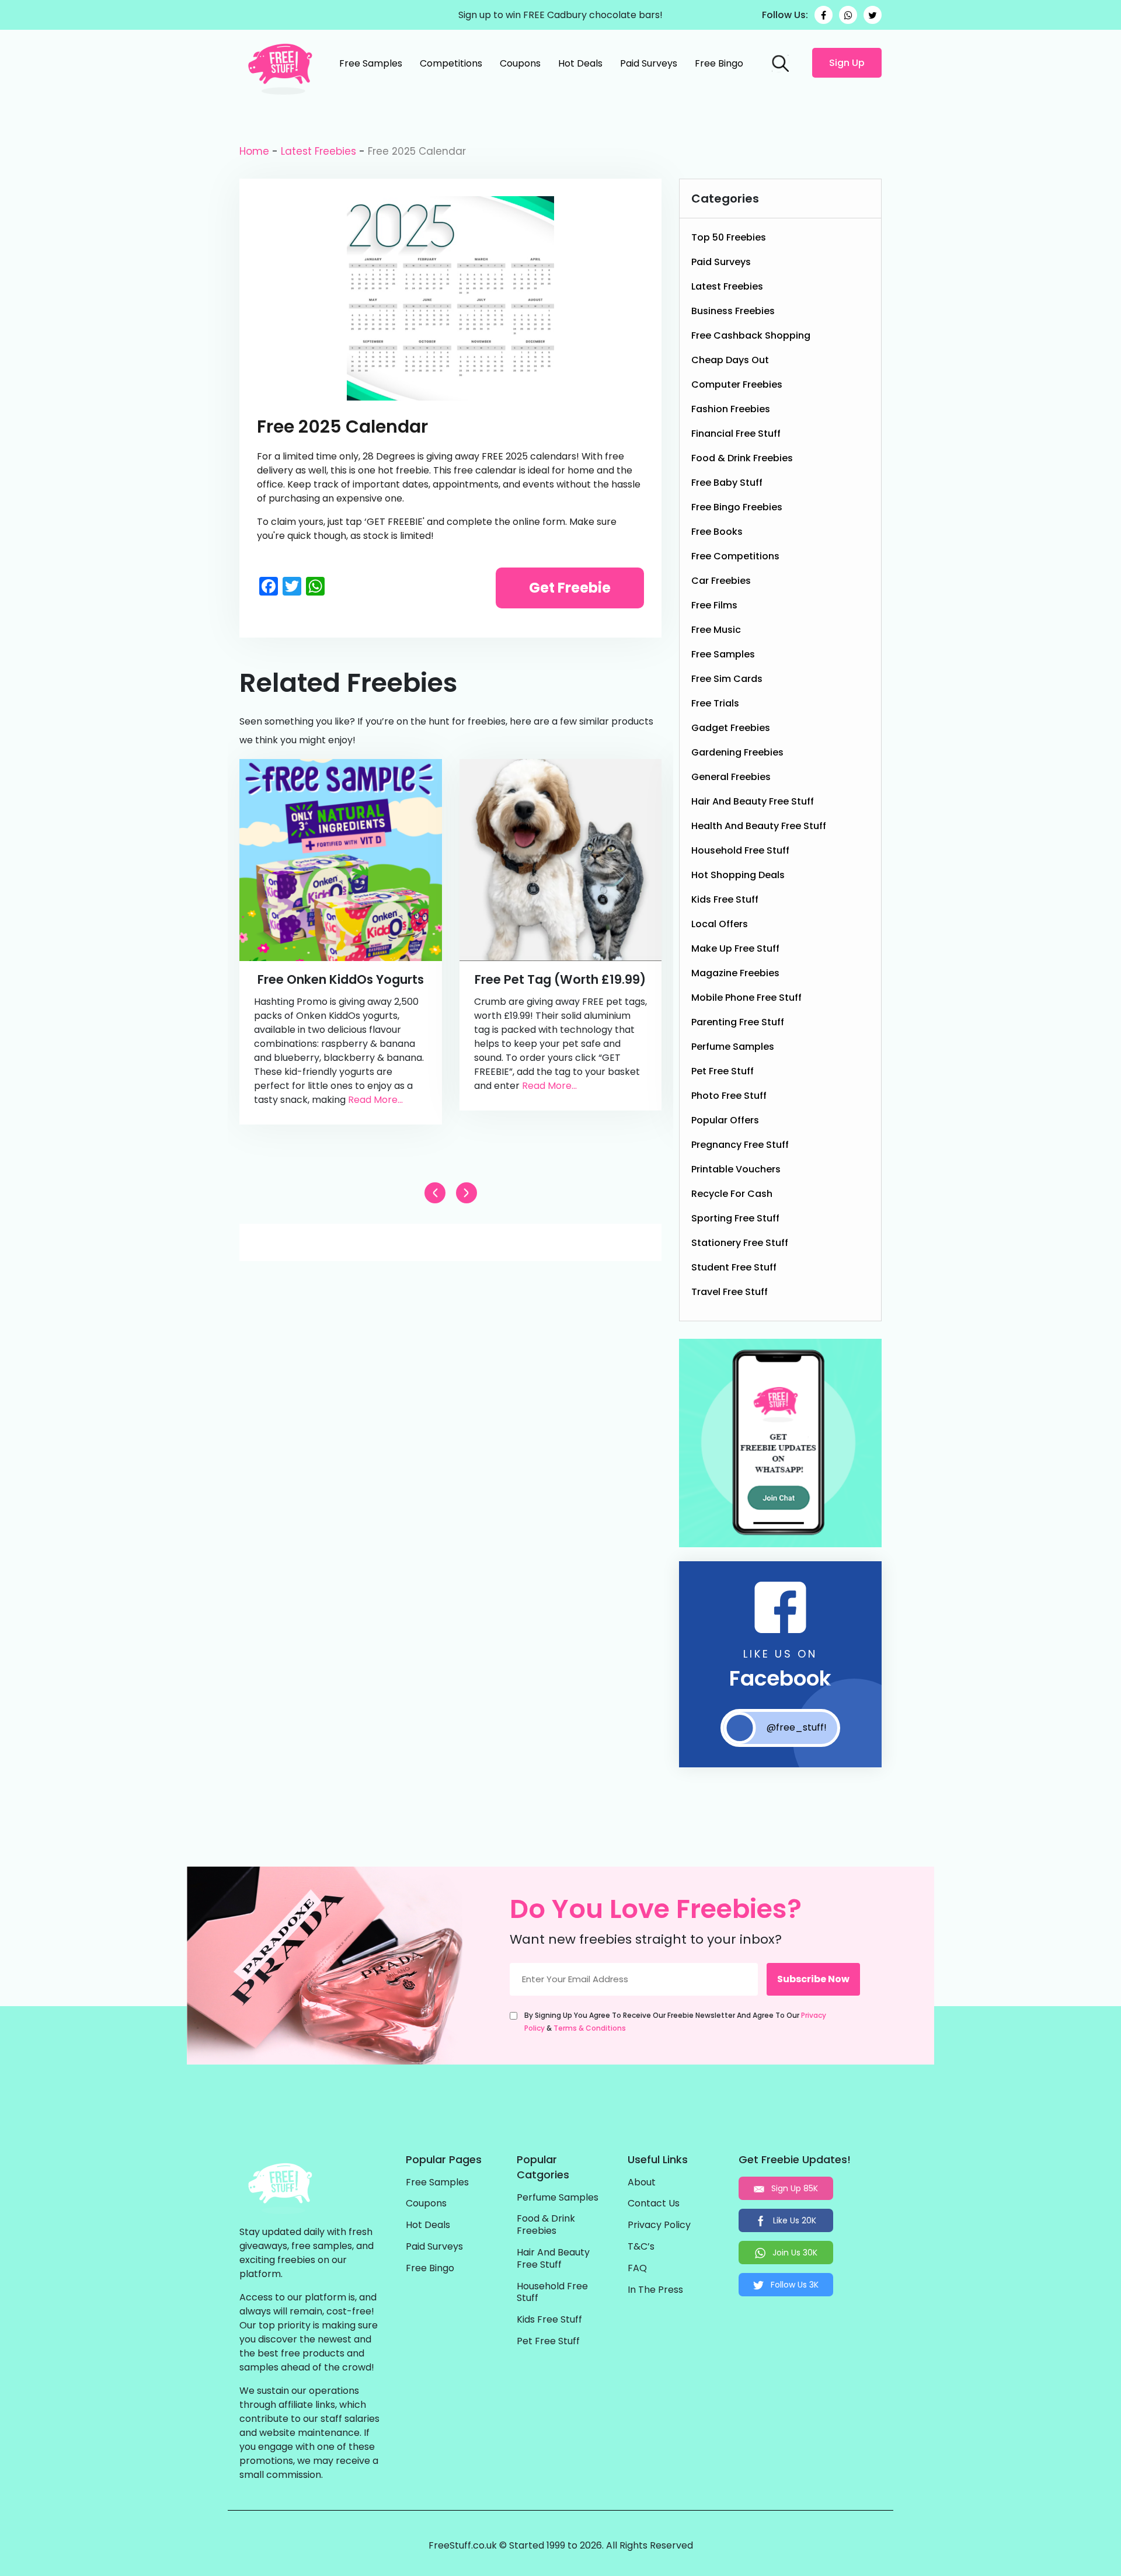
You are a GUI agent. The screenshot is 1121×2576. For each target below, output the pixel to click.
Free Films (714, 605)
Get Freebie (570, 588)
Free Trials (715, 703)
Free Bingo (719, 63)
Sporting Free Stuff (735, 1218)
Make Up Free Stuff (735, 948)
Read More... (375, 1100)
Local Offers (720, 924)
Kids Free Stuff (725, 899)
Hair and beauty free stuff (753, 801)
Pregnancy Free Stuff (740, 1145)
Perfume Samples (733, 1047)
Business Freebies (733, 311)
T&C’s (641, 2247)
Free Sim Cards (727, 679)
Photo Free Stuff (729, 1096)
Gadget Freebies (731, 728)
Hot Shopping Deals (738, 875)
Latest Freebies (318, 151)
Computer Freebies (737, 384)
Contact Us (654, 2204)
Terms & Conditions (590, 2028)
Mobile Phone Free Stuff (746, 998)
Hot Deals (580, 63)
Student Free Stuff (734, 1267)
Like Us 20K (793, 2220)
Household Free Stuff (740, 850)
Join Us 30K (794, 2253)
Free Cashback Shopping (751, 335)
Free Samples (371, 63)
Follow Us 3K (793, 2285)
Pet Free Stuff (723, 1071)
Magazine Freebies (735, 973)
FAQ (637, 2269)
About (642, 2183)
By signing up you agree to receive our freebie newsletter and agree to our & (675, 2022)
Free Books (717, 532)
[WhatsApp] (848, 15)
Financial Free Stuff (736, 434)
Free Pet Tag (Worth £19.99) (560, 979)
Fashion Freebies (731, 409)
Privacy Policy (659, 2225)
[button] (466, 1193)
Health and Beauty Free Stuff (759, 826)
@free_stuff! (797, 1727)
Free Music (716, 630)
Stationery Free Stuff (740, 1243)
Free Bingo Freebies (737, 507)
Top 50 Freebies (729, 237)
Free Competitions (735, 556)
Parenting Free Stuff (738, 1022)
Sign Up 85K (793, 2188)
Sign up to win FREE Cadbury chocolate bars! (560, 15)
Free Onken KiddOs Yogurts (341, 979)
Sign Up (847, 63)
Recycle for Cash (732, 1194)
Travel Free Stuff (730, 1292)
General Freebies (731, 777)
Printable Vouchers (736, 1169)
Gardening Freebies (737, 752)
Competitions (451, 63)
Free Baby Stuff (727, 483)
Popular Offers (725, 1120)
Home (254, 151)
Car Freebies (721, 581)
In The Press (655, 2290)
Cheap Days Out (730, 360)
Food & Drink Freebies (742, 458)
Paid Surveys (649, 63)
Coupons (520, 63)
